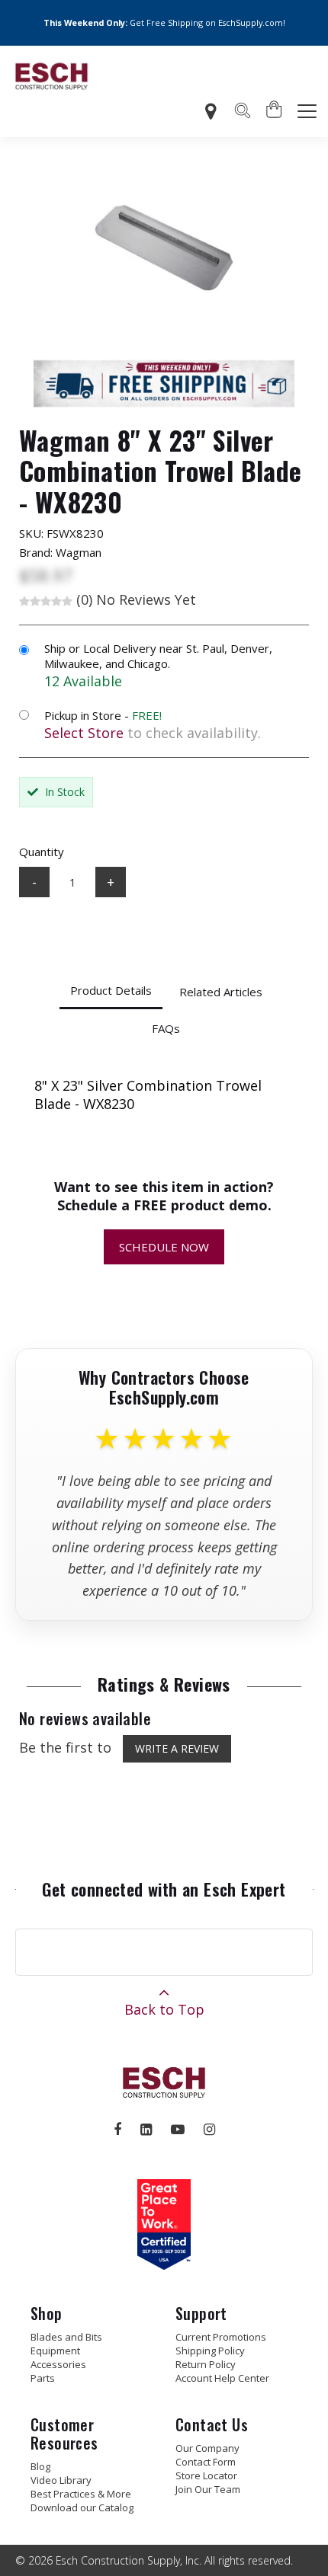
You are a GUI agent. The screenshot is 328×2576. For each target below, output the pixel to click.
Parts (43, 2378)
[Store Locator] (211, 112)
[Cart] (275, 111)
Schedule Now (164, 1247)
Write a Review (177, 1748)
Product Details (111, 990)
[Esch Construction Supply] (51, 76)
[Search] (243, 113)
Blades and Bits (66, 2337)
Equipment (55, 2351)
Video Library (61, 2480)
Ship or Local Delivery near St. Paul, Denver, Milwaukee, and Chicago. (158, 656)
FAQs (166, 1028)
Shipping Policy (210, 2351)
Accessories (58, 2364)
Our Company (207, 2448)
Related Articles (221, 992)
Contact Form (206, 2462)
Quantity (42, 852)
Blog (40, 2466)
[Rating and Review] (164, 2264)
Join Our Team (208, 2489)
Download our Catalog (82, 2507)
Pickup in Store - (103, 715)
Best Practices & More (81, 2494)
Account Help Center (222, 2378)
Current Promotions (221, 2337)
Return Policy (206, 2364)
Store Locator (206, 2475)
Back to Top (164, 2009)
